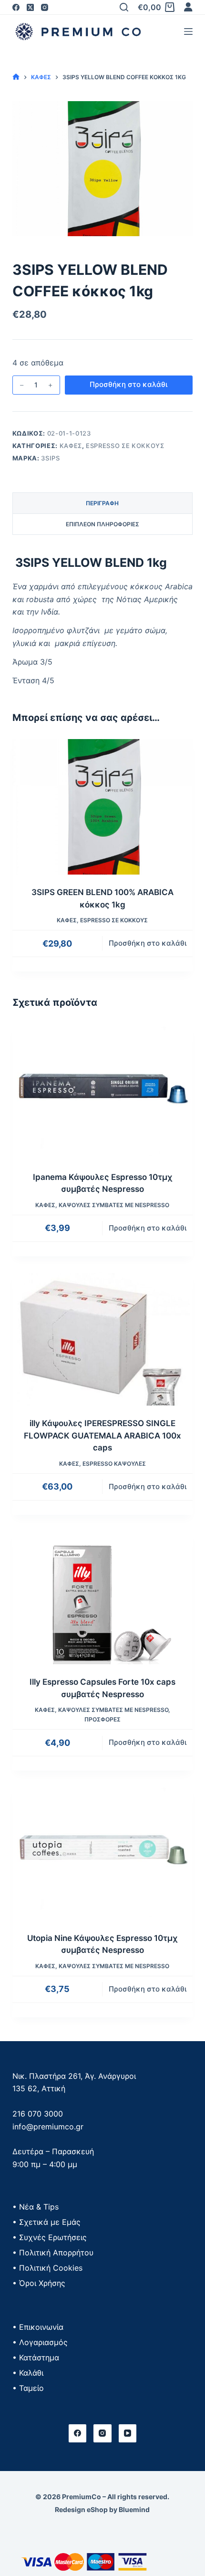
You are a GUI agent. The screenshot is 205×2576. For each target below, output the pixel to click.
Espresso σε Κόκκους (125, 446)
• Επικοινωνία (38, 2327)
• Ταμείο (28, 2388)
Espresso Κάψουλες (114, 1464)
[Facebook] (16, 7)
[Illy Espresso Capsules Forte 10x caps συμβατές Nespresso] (102, 1597)
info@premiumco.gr (48, 2127)
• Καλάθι (28, 2373)
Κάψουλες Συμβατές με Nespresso (114, 1205)
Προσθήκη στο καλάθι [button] (148, 943)
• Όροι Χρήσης (39, 2283)
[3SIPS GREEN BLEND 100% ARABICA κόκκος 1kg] (102, 807)
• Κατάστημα (36, 2357)
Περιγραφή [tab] (102, 503)
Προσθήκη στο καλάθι (128, 384)
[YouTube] (128, 2433)
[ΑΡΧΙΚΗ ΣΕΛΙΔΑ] (16, 77)
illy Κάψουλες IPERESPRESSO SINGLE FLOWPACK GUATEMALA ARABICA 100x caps (102, 1435)
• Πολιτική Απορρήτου (53, 2253)
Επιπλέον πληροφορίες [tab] (102, 524)
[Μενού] (188, 31)
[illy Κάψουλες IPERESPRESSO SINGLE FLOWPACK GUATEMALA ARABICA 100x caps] (102, 1338)
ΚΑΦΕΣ (71, 446)
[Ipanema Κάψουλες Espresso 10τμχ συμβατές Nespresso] (102, 1092)
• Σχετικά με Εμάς (46, 2222)
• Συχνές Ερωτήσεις (50, 2237)
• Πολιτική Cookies (47, 2268)
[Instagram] (45, 7)
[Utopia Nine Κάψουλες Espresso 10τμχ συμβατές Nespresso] (102, 1853)
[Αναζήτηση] (124, 7)
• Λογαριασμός (40, 2342)
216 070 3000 (38, 2114)
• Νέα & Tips (36, 2207)
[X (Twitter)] (30, 7)
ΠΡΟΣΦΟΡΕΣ (102, 1719)
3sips (50, 458)
